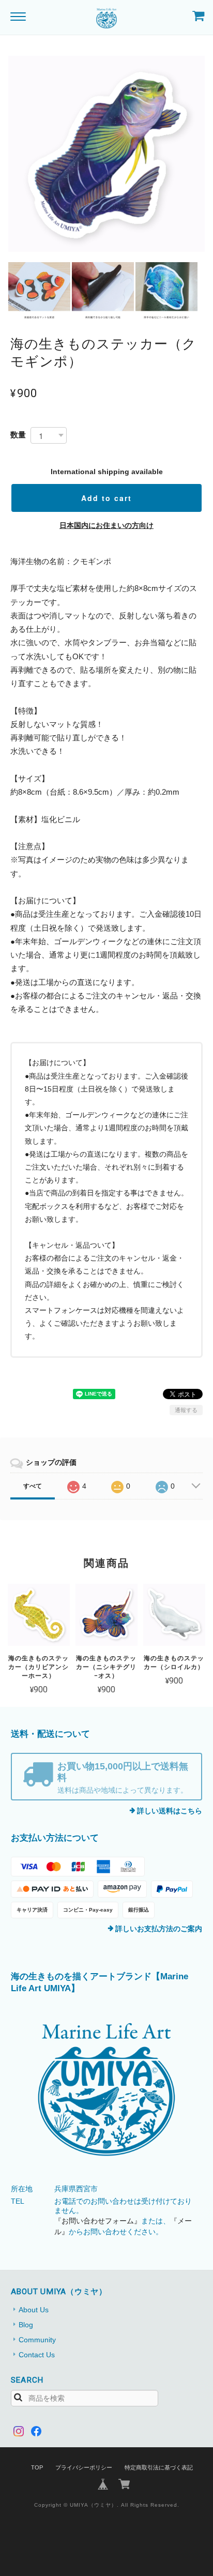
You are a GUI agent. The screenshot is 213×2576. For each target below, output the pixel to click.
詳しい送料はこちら (170, 1811)
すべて (33, 1486)
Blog (26, 2325)
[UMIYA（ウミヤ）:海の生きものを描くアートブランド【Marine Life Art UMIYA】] (107, 2090)
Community (37, 2340)
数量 (18, 435)
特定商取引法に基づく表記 (159, 2467)
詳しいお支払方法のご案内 (159, 1929)
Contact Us (37, 2355)
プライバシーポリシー (84, 2467)
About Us (34, 2310)
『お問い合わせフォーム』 (98, 2221)
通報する (186, 1410)
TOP (37, 2467)
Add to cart (106, 498)
